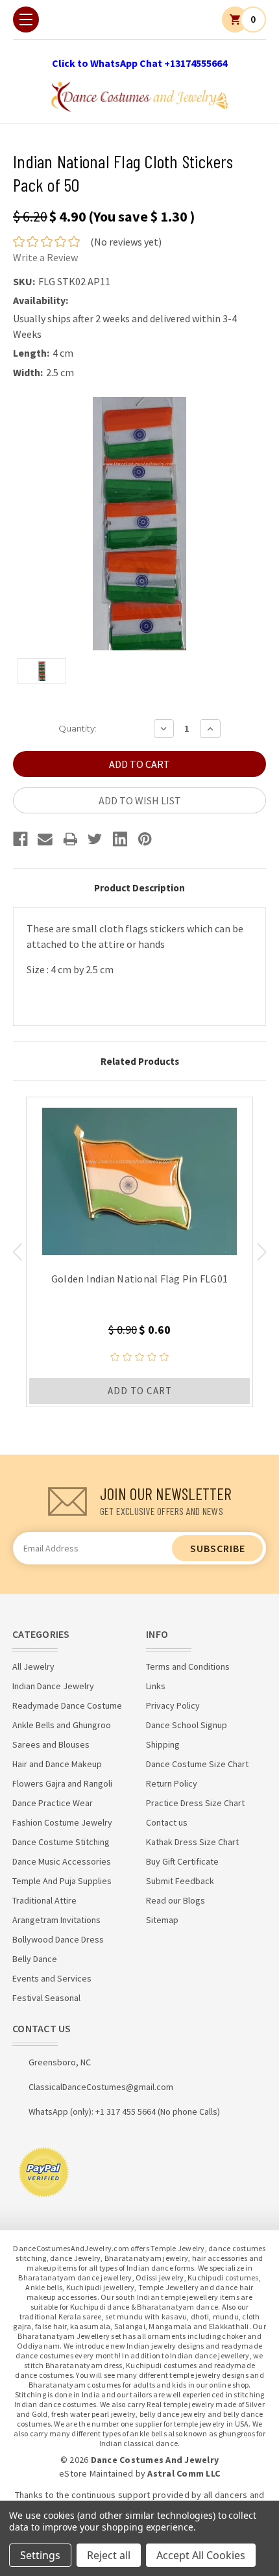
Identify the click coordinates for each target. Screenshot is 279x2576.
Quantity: (78, 728)
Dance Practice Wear (53, 1803)
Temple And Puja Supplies (62, 1881)
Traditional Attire (44, 1900)
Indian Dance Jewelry (53, 1686)
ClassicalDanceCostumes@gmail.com (101, 2087)
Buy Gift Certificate (182, 1861)
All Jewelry (33, 1666)
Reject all (109, 2555)
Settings (40, 2555)
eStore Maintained (96, 2473)
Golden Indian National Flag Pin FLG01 (139, 1279)
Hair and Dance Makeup (57, 1764)
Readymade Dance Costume (67, 1705)
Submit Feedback (180, 1881)
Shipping (163, 1744)
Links (156, 1686)
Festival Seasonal (46, 1998)
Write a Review (45, 257)
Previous (17, 1252)
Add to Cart (140, 1391)
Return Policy (172, 1783)
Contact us (167, 1822)
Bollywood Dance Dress (58, 1939)
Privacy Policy (173, 1705)
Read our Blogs (176, 1900)
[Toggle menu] (26, 19)
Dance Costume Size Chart (197, 1764)
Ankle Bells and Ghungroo (62, 1725)
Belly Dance (35, 1959)
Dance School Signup (187, 1725)
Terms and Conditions (188, 1666)
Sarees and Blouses (51, 1744)
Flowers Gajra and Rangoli (62, 1783)
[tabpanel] (139, 1252)
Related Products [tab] (140, 1061)
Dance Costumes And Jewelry (155, 2460)
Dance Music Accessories (62, 1861)
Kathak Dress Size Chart (192, 1842)
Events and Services (52, 1978)
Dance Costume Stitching (61, 1842)
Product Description (139, 888)
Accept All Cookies (201, 2555)
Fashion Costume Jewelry (62, 1822)
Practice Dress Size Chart (195, 1803)
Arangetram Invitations (56, 1920)
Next (262, 1252)
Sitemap (162, 1920)
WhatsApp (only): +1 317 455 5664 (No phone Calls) (124, 2111)
